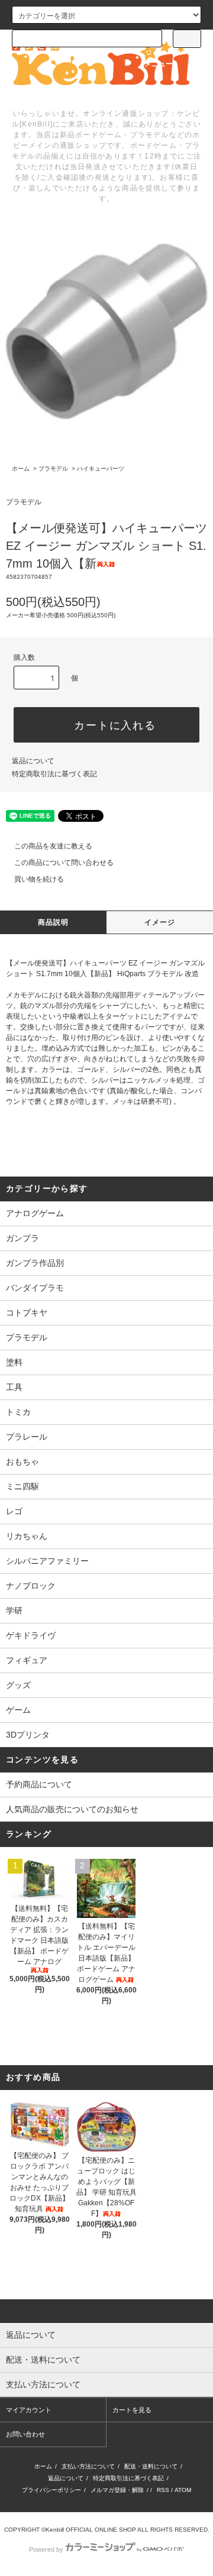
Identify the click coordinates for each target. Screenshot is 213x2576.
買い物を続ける (39, 879)
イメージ (160, 922)
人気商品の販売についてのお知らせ (72, 1809)
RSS (163, 2490)
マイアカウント (29, 2410)
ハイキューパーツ (101, 469)
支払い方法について (88, 2466)
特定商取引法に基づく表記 (54, 774)
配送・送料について (151, 2466)
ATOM (183, 2490)
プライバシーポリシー (51, 2490)
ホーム (21, 469)
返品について (33, 761)
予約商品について (39, 1784)
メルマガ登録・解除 (117, 2490)
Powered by (46, 2549)
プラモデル (53, 469)
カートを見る (132, 2410)
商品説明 (54, 922)
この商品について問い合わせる (64, 863)
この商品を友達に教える (53, 846)
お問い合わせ (25, 2434)
